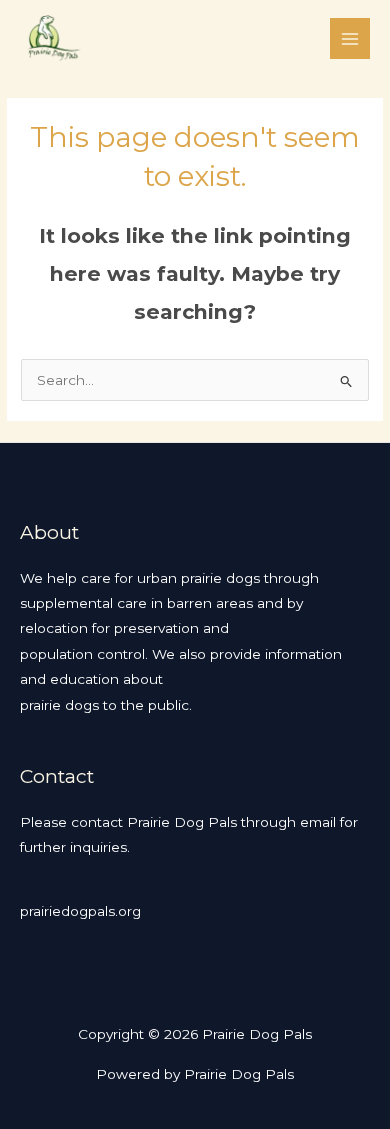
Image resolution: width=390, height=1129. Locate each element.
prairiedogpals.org (80, 911)
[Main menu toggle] (350, 38)
